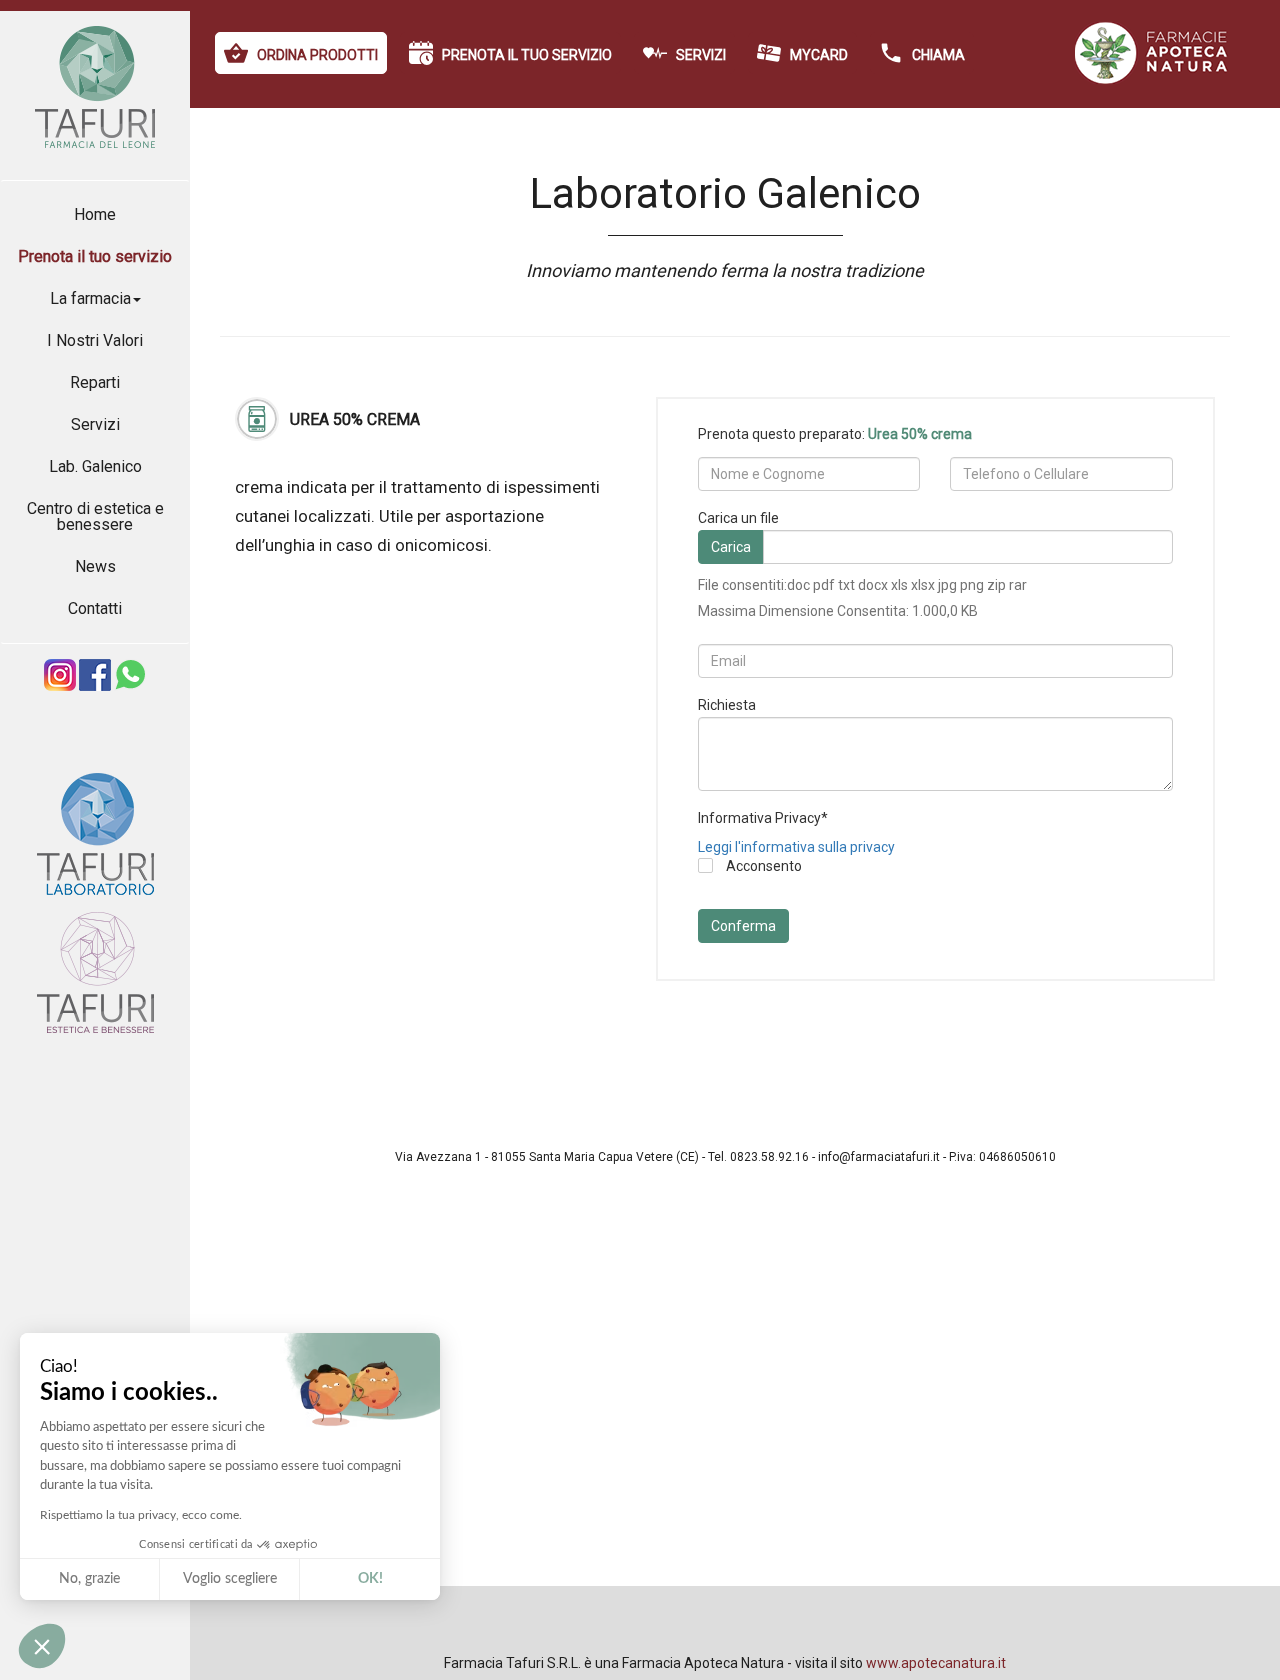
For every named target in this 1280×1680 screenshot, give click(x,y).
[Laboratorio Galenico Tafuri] (95, 905)
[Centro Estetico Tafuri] (95, 1043)
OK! (370, 1579)
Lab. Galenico (95, 466)
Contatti (95, 608)
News (95, 566)
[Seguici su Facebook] (95, 686)
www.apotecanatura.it (936, 1663)
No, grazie (89, 1579)
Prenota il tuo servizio (95, 256)
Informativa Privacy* (763, 818)
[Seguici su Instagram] (60, 686)
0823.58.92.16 (769, 1157)
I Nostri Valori (95, 340)
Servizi (95, 424)
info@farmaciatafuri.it (879, 1157)
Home (95, 214)
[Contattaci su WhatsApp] (130, 686)
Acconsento (762, 866)
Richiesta (727, 705)
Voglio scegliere (230, 1579)
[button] (42, 1646)
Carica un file (738, 518)
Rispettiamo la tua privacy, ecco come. (141, 1515)
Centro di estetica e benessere (95, 516)
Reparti (95, 382)
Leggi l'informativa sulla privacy (796, 847)
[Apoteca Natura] (1152, 79)
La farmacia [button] (90, 298)
